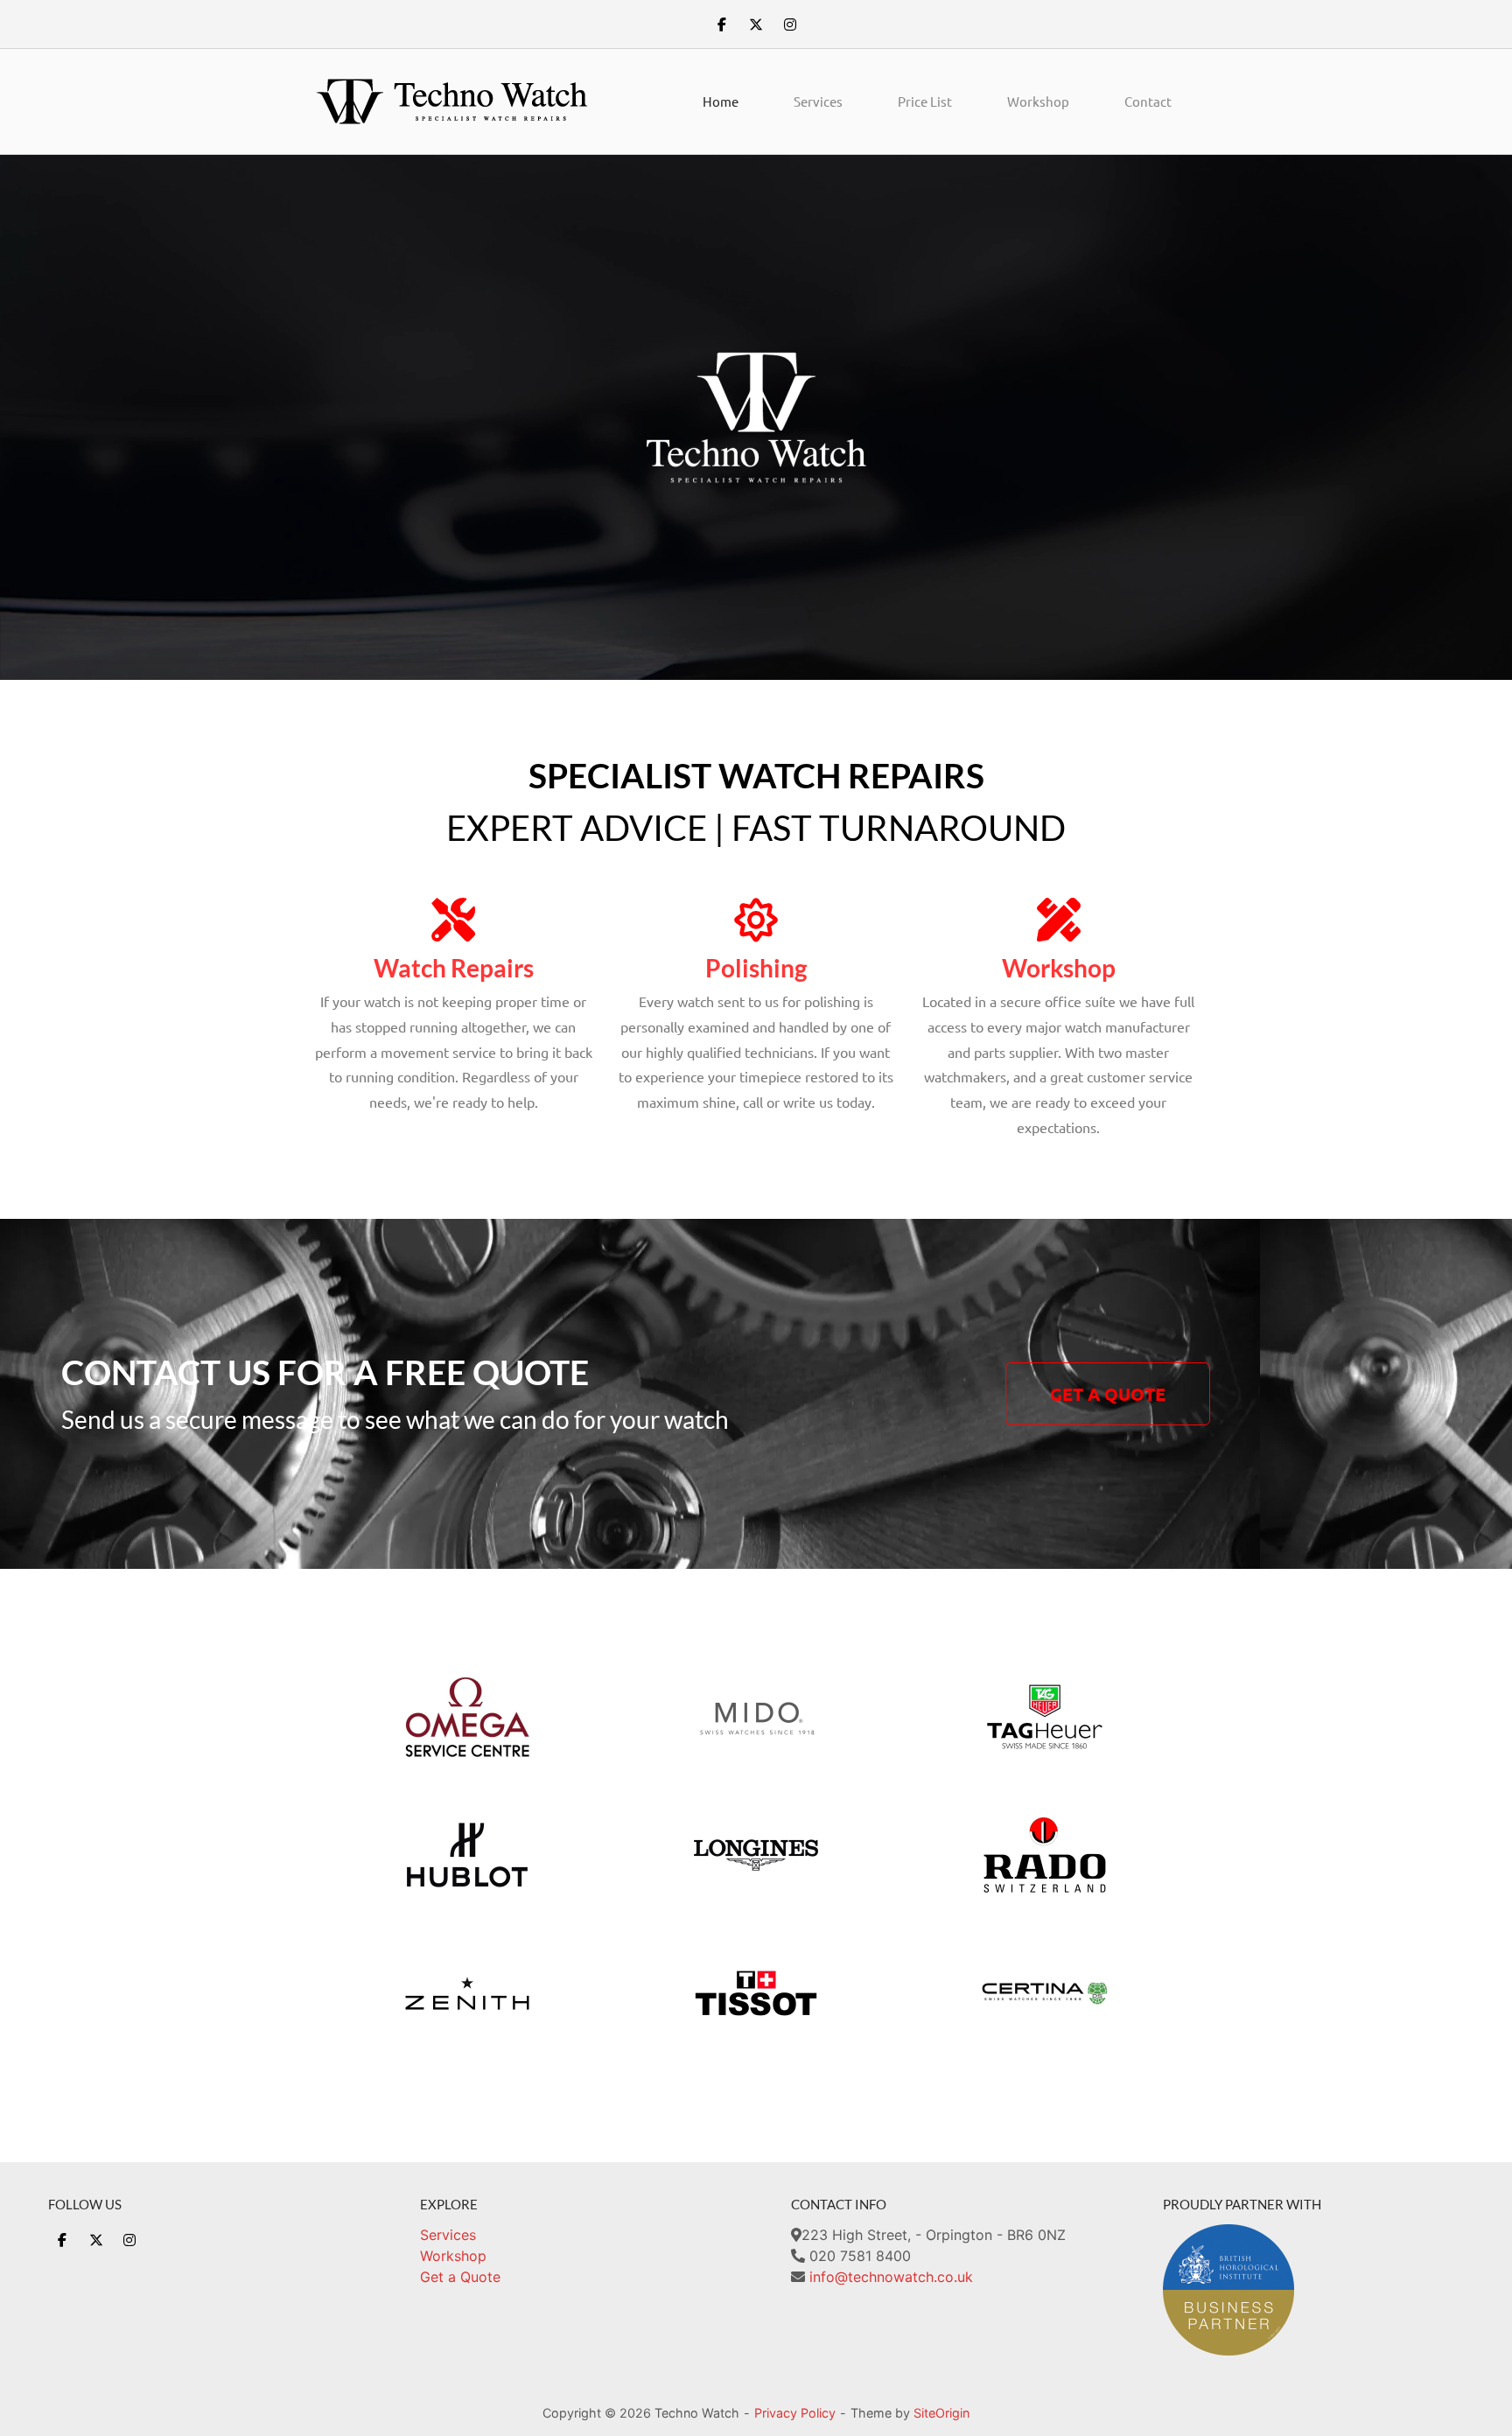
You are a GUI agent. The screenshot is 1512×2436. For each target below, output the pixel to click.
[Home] (453, 101)
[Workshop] (1059, 920)
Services (818, 101)
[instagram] (790, 24)
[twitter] (756, 24)
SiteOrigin (941, 2413)
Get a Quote (460, 2277)
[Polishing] (756, 920)
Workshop (1038, 101)
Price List (925, 101)
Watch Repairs (454, 968)
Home (721, 101)
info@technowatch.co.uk (891, 2277)
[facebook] (722, 24)
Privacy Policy (795, 2413)
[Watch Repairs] (453, 920)
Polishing (756, 968)
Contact (1148, 101)
